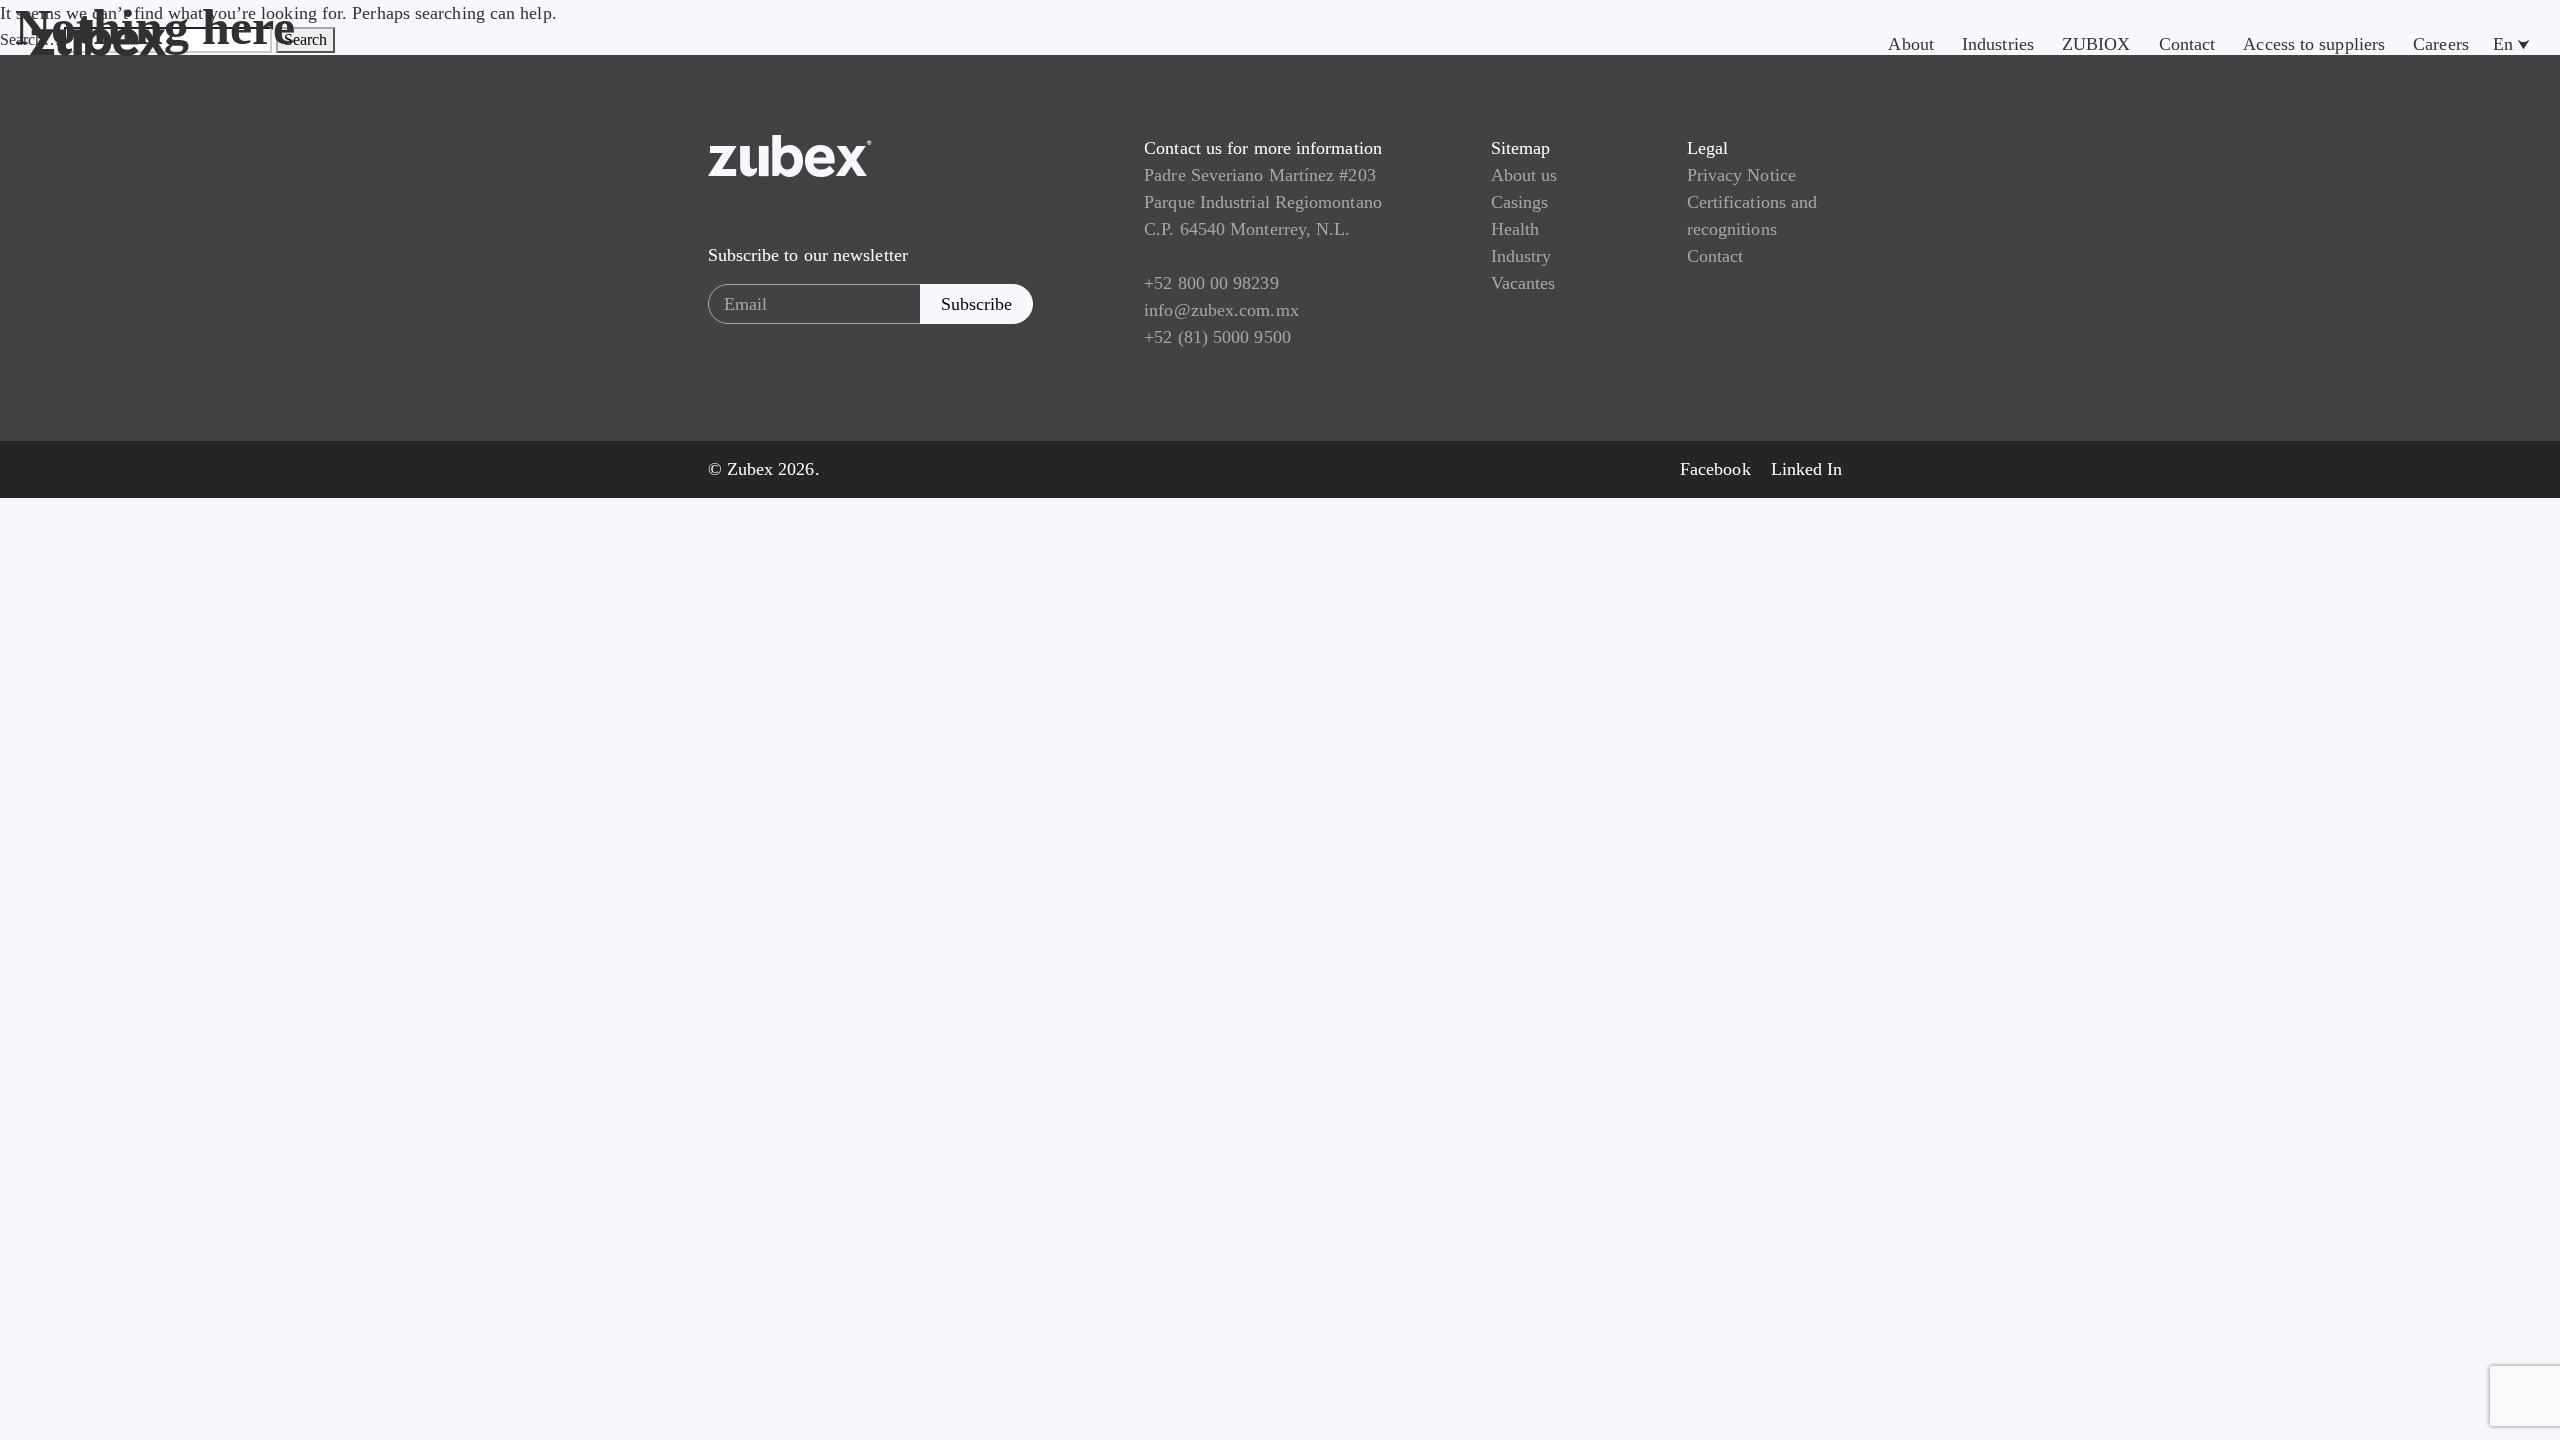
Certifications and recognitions (1752, 215)
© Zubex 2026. (764, 469)
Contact (1715, 256)
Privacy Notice (1741, 175)
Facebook (1715, 469)
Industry (1521, 256)
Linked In (1807, 469)
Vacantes (1523, 283)
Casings (1520, 202)
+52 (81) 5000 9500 (1217, 337)
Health (1515, 229)
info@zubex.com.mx (1221, 310)
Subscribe (976, 304)
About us (1524, 175)
